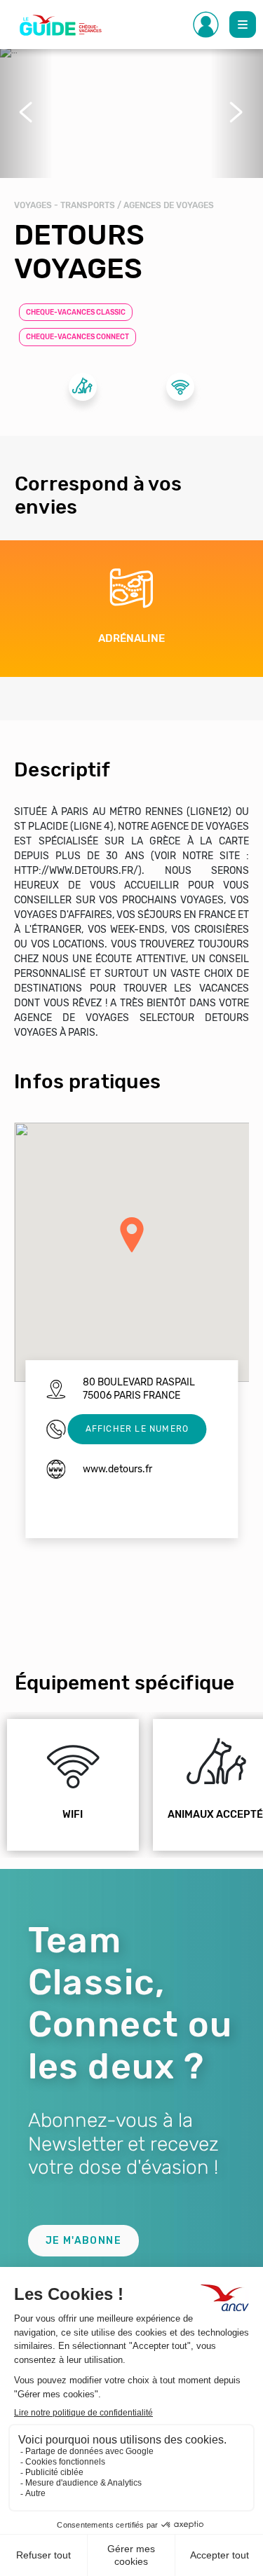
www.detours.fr (117, 1469)
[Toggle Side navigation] (206, 25)
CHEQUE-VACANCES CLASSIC (76, 313)
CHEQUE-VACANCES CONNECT (77, 337)
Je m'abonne (83, 2241)
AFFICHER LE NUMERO (137, 1429)
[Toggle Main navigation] (243, 25)
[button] (26, 112)
